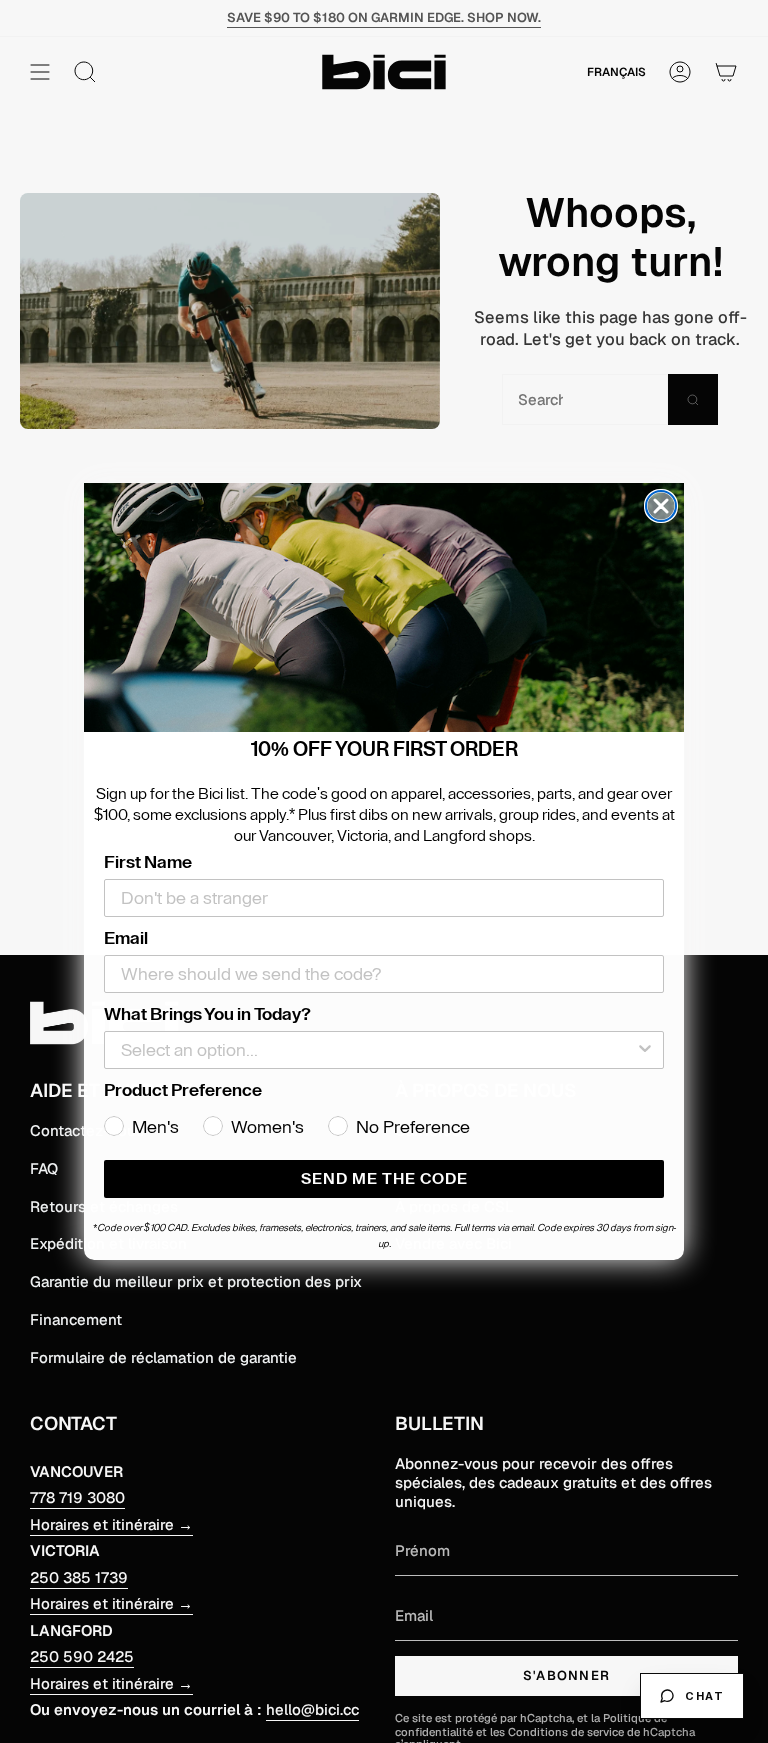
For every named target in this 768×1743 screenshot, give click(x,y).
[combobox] (378, 1050)
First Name (148, 862)
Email (126, 938)
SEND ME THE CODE (384, 1179)
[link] (384, 608)
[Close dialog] (661, 506)
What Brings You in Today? (207, 1014)
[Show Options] (645, 1050)
